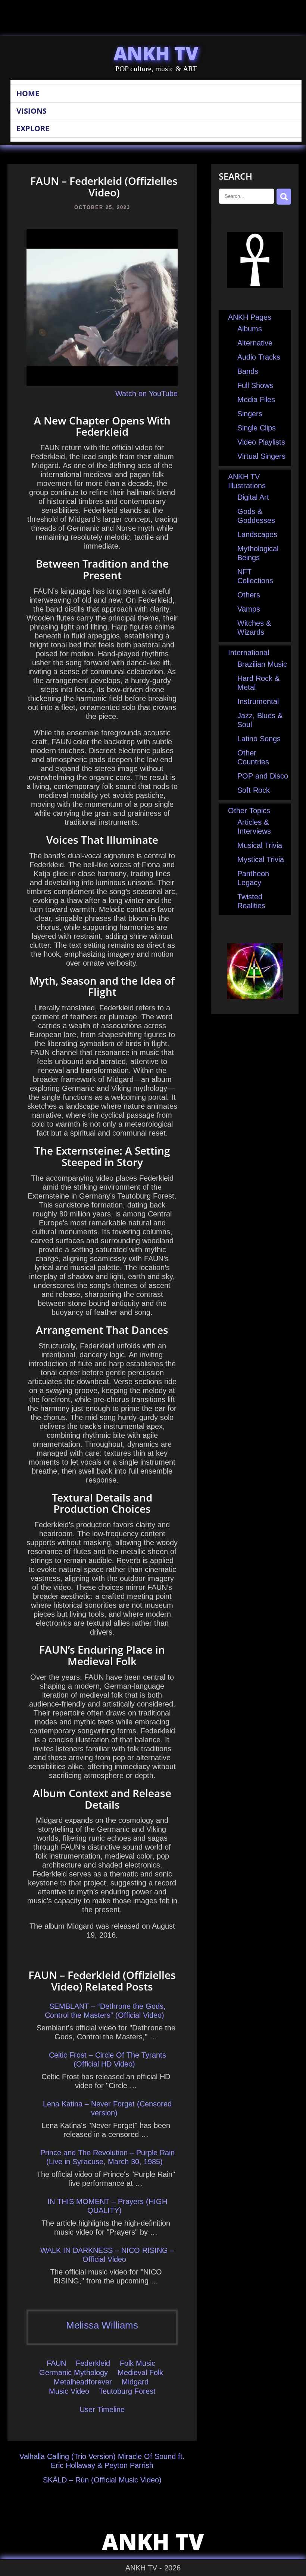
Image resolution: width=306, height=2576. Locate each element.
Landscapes (257, 534)
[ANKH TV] (255, 285)
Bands (248, 371)
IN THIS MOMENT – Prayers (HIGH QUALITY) (107, 2206)
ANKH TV (156, 53)
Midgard (135, 2382)
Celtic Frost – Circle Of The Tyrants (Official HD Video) (107, 2059)
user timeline (102, 2409)
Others (249, 595)
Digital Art (253, 497)
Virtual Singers (261, 456)
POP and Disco (263, 776)
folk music (138, 2363)
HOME (28, 93)
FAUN (56, 2363)
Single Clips (257, 428)
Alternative (255, 343)
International (249, 653)
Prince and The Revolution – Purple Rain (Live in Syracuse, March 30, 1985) (107, 2157)
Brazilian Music (262, 664)
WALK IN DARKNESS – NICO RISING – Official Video (107, 2255)
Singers (250, 414)
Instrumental (258, 701)
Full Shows (255, 385)
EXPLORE (33, 128)
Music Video (69, 2391)
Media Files (256, 400)
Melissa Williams (102, 2325)
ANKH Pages (250, 317)
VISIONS (32, 111)
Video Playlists (261, 442)
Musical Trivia (260, 845)
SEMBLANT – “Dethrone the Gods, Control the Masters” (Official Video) (105, 2011)
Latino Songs (259, 739)
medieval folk (140, 2373)
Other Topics (249, 811)
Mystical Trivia (261, 859)
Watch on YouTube (146, 394)
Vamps (249, 609)
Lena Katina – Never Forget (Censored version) (107, 2108)
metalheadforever (83, 2382)
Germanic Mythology (74, 2373)
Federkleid (93, 2363)
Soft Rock (254, 790)
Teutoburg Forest (127, 2391)
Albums (250, 329)
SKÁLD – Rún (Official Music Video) (102, 2480)
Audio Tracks (259, 357)
